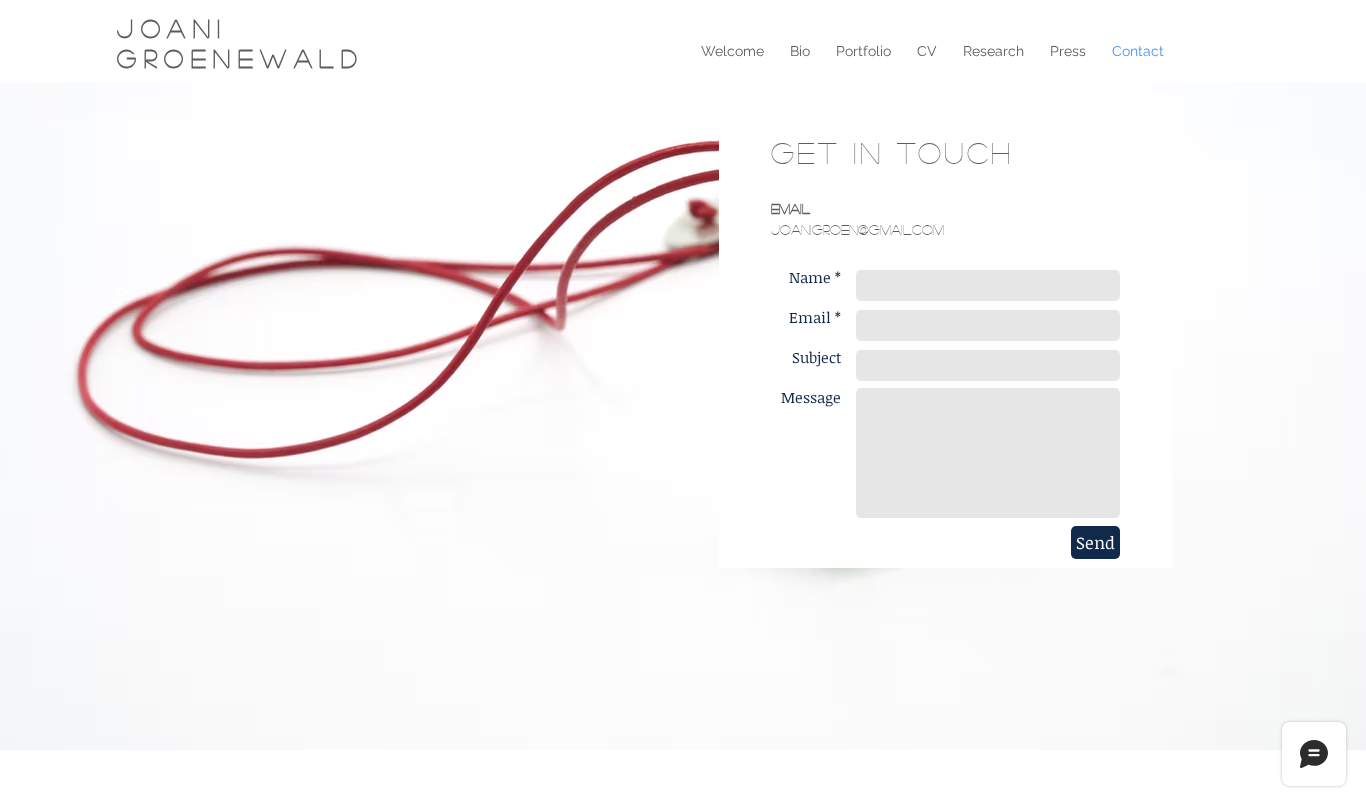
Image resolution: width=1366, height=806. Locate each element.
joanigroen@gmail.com (857, 229)
